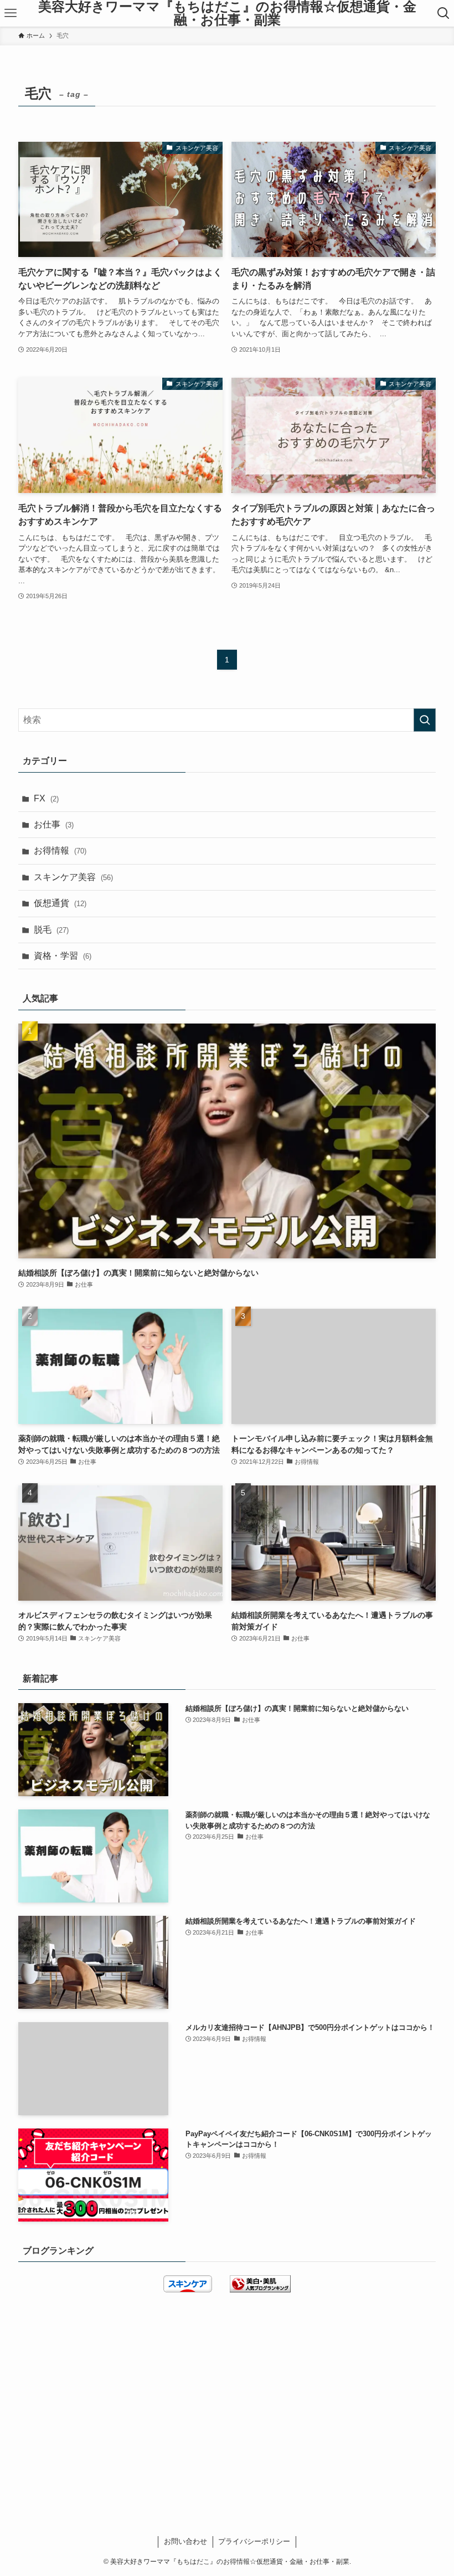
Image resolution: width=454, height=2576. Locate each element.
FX (46, 798)
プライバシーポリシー (254, 2541)
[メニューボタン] (11, 13)
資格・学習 (63, 956)
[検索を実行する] (425, 720)
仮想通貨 (60, 903)
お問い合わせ (185, 2541)
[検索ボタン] (443, 13)
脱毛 (51, 930)
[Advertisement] (227, 2392)
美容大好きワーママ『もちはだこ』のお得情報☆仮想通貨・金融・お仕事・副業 (227, 13)
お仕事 (54, 824)
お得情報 (60, 850)
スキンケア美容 (73, 877)
